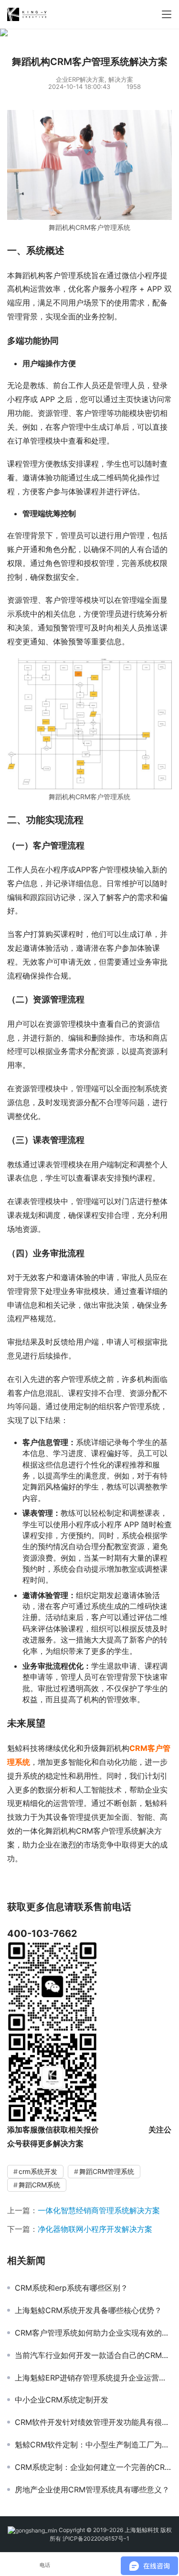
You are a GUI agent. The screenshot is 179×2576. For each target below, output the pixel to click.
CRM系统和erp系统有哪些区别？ (71, 2288)
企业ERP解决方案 (80, 79)
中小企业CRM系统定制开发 (62, 2400)
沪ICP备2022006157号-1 (96, 2538)
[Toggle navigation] (167, 14)
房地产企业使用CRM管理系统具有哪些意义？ (92, 2489)
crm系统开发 (38, 2171)
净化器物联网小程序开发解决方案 (95, 2229)
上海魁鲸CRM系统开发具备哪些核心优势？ (88, 2310)
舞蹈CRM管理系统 (107, 2171)
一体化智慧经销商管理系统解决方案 (99, 2210)
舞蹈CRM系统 (39, 2185)
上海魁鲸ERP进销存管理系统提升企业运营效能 (93, 2378)
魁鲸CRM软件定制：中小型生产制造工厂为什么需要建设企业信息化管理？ (93, 2445)
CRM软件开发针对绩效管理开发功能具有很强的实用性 (93, 2422)
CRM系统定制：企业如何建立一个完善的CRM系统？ (93, 2467)
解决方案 (121, 79)
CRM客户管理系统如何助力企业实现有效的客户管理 (93, 2333)
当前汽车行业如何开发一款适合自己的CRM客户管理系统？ (93, 2355)
